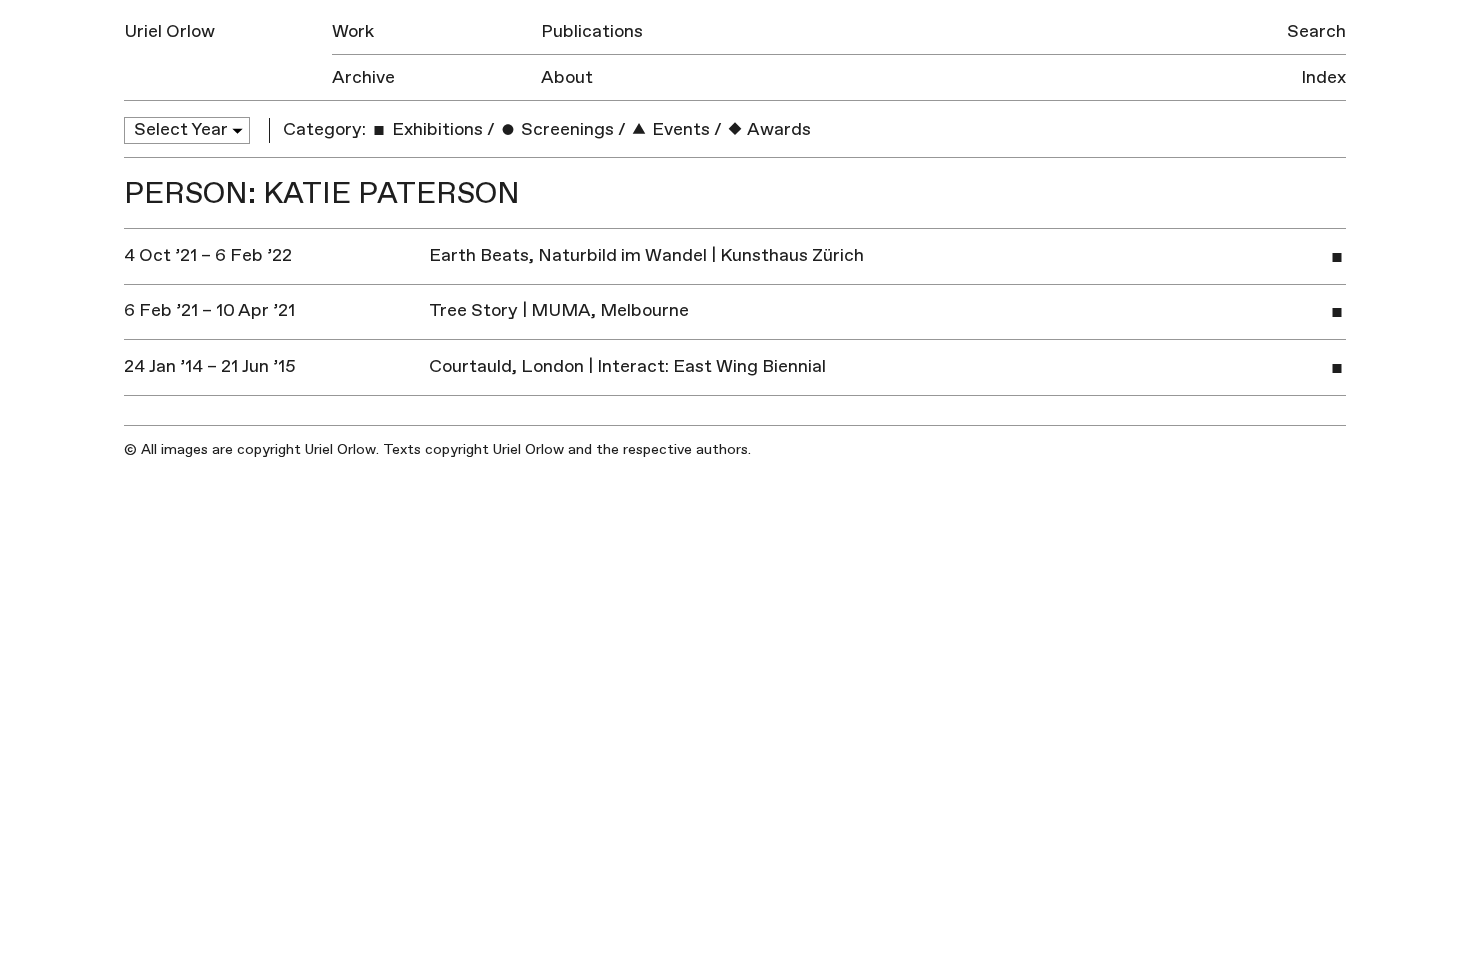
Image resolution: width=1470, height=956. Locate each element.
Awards (777, 129)
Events (679, 129)
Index (1323, 77)
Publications (592, 31)
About (567, 77)
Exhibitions (435, 129)
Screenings (565, 129)
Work (353, 31)
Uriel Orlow (169, 31)
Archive (363, 77)
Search (1316, 31)
